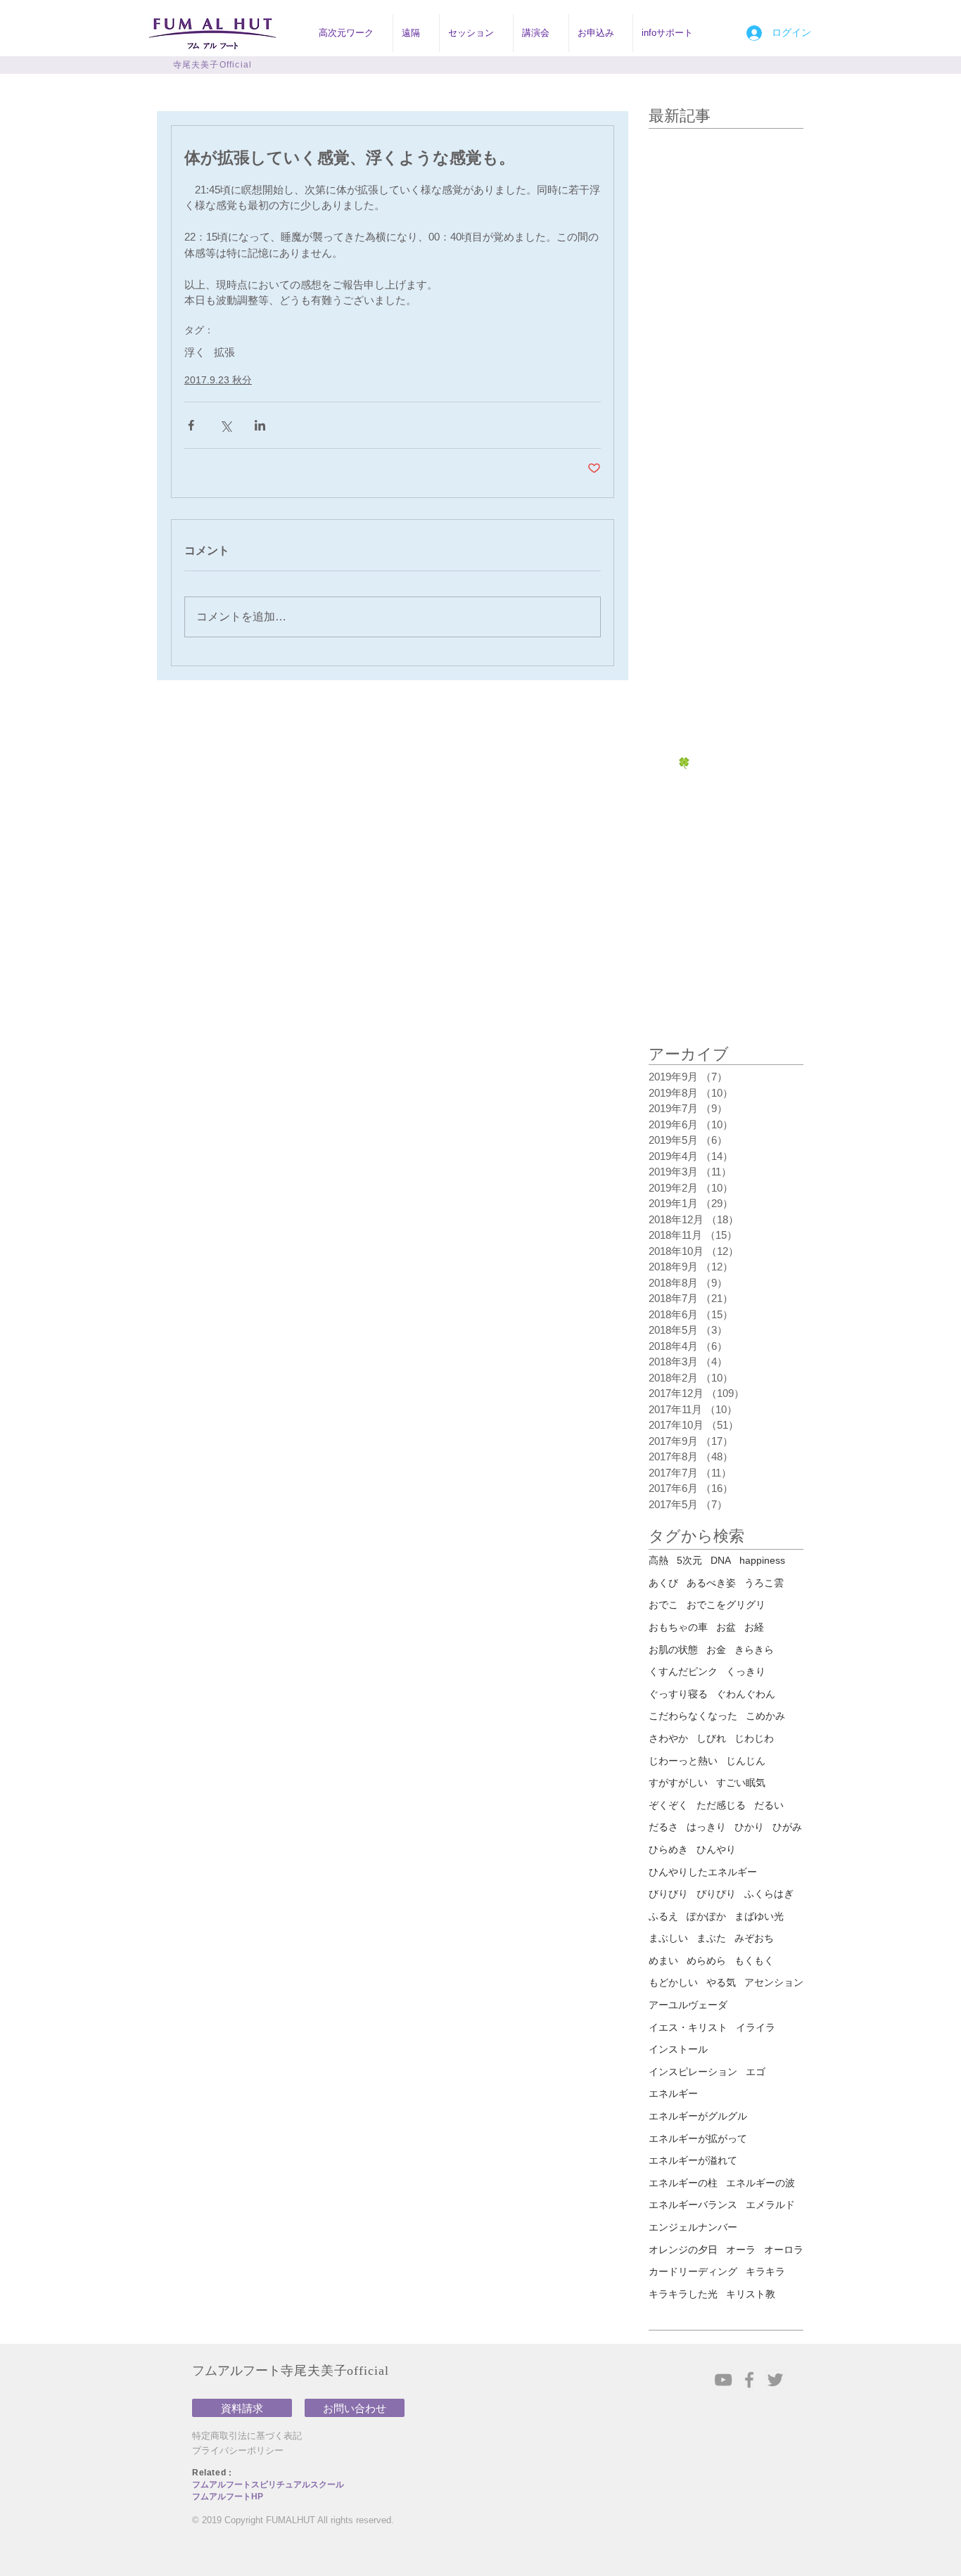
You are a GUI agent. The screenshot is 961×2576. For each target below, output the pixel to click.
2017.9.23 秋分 (218, 380)
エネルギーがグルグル (698, 2116)
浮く (195, 352)
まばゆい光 (759, 1916)
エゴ (756, 2072)
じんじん (746, 1761)
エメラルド (770, 2205)
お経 (754, 1627)
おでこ (663, 1605)
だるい (769, 1805)
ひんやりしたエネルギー (703, 1872)
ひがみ (787, 1827)
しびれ (711, 1738)
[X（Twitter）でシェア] (225, 425)
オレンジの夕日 (683, 2250)
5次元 (689, 1560)
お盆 (726, 1627)
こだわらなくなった (693, 1716)
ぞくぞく (668, 1805)
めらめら (706, 1960)
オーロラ (784, 2250)
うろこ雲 (764, 1583)
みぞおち (754, 1938)
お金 (716, 1650)
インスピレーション (693, 2072)
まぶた (711, 1938)
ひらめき (668, 1849)
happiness (762, 1560)
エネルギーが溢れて (693, 2160)
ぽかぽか (706, 1916)
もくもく (754, 1960)
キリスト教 (751, 2294)
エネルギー (673, 2093)
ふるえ (663, 1916)
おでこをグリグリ (726, 1605)
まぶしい (668, 1938)
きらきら (754, 1650)
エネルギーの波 (760, 2183)
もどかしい (673, 1982)
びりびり (668, 1894)
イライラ (756, 2027)
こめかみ (765, 1716)
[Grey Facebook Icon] (749, 2380)
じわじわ (754, 1738)
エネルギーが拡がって (698, 2138)
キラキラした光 (683, 2294)
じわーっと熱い (683, 1761)
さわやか (668, 1738)
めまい (663, 1960)
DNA (721, 1560)
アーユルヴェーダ (688, 2005)
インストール (678, 2049)
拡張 (224, 352)
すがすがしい (678, 1783)
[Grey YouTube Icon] (723, 2380)
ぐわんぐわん (746, 1694)
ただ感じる (721, 1805)
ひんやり (716, 1849)
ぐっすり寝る (678, 1694)
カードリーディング (693, 2271)
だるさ (663, 1827)
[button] (351, 33)
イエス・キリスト (688, 2027)
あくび (663, 1583)
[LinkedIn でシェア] (260, 425)
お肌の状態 (673, 1650)
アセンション (774, 1982)
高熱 (658, 1560)
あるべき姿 (711, 1583)
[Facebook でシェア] (191, 425)
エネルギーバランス (693, 2205)
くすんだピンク (683, 1671)
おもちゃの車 (678, 1627)
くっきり (746, 1671)
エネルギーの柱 (683, 2183)
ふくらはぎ (769, 1894)
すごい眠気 (741, 1783)
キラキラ (765, 2271)
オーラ (741, 2250)
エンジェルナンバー (693, 2227)
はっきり (706, 1827)
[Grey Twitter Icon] (775, 2380)
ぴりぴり (716, 1894)
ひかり (749, 1827)
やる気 (721, 1982)
